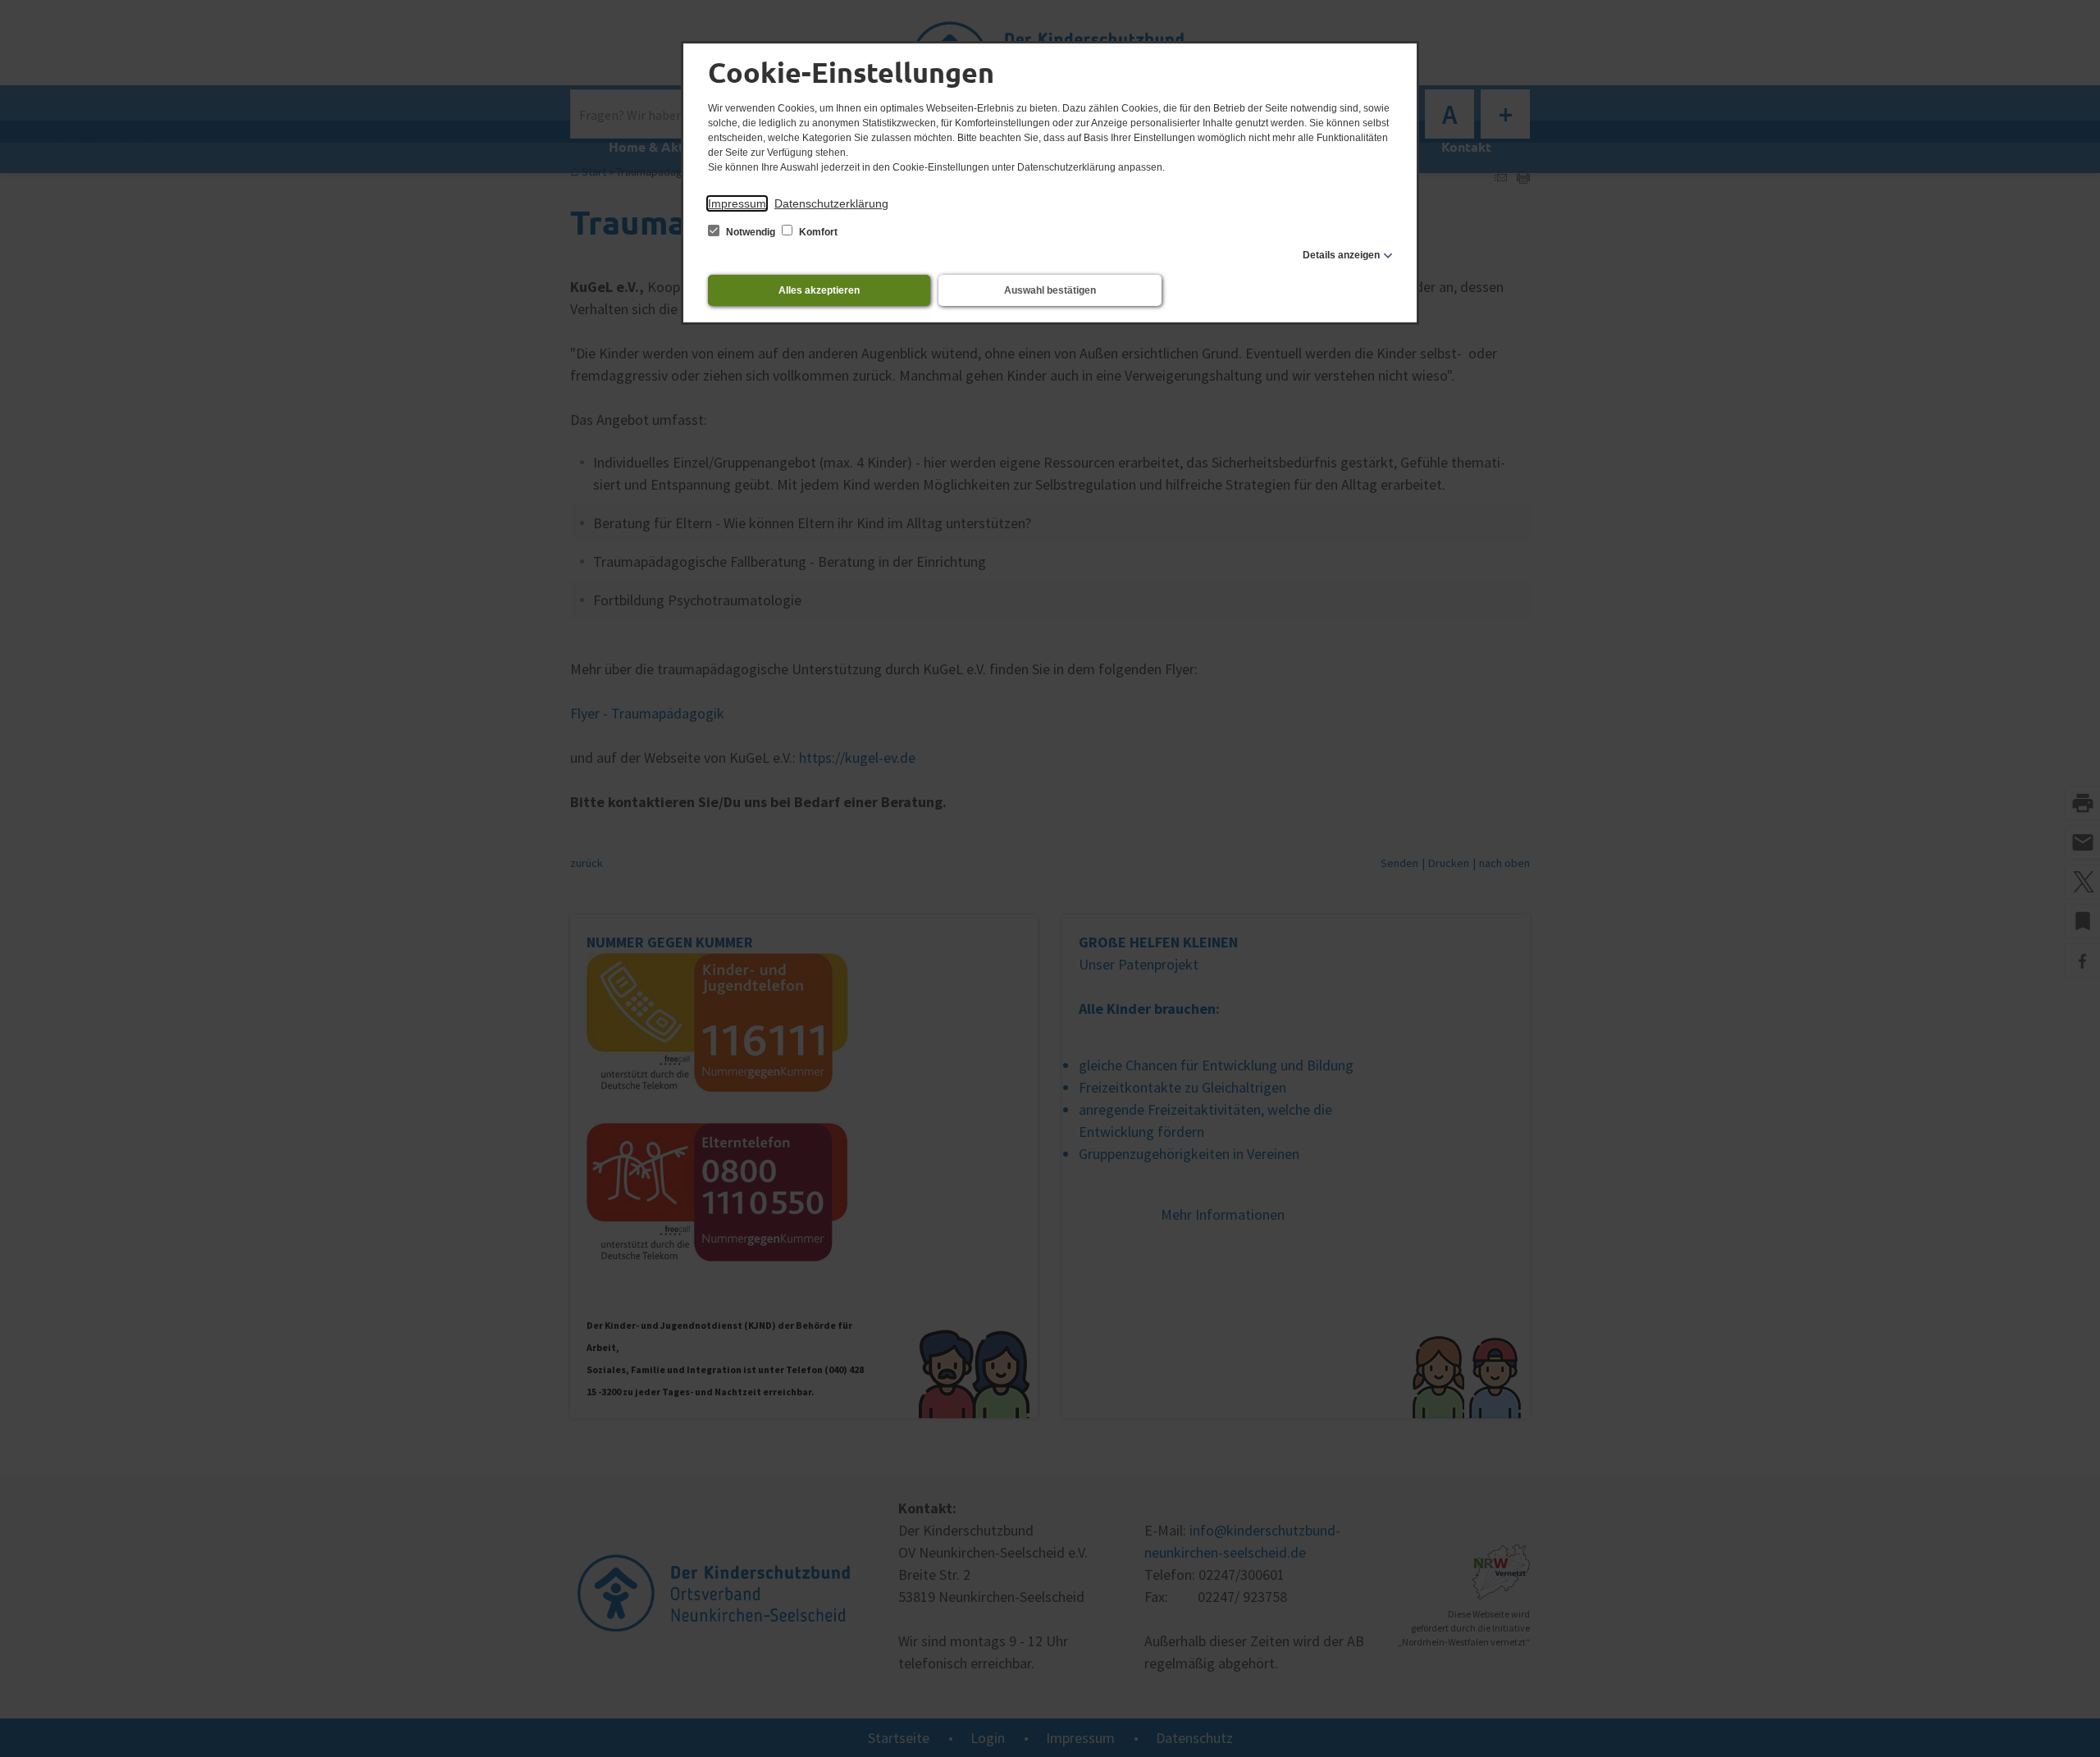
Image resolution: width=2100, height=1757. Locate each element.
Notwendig (751, 232)
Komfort (817, 232)
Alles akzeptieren (819, 290)
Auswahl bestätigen (1050, 290)
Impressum (737, 203)
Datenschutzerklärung (831, 203)
